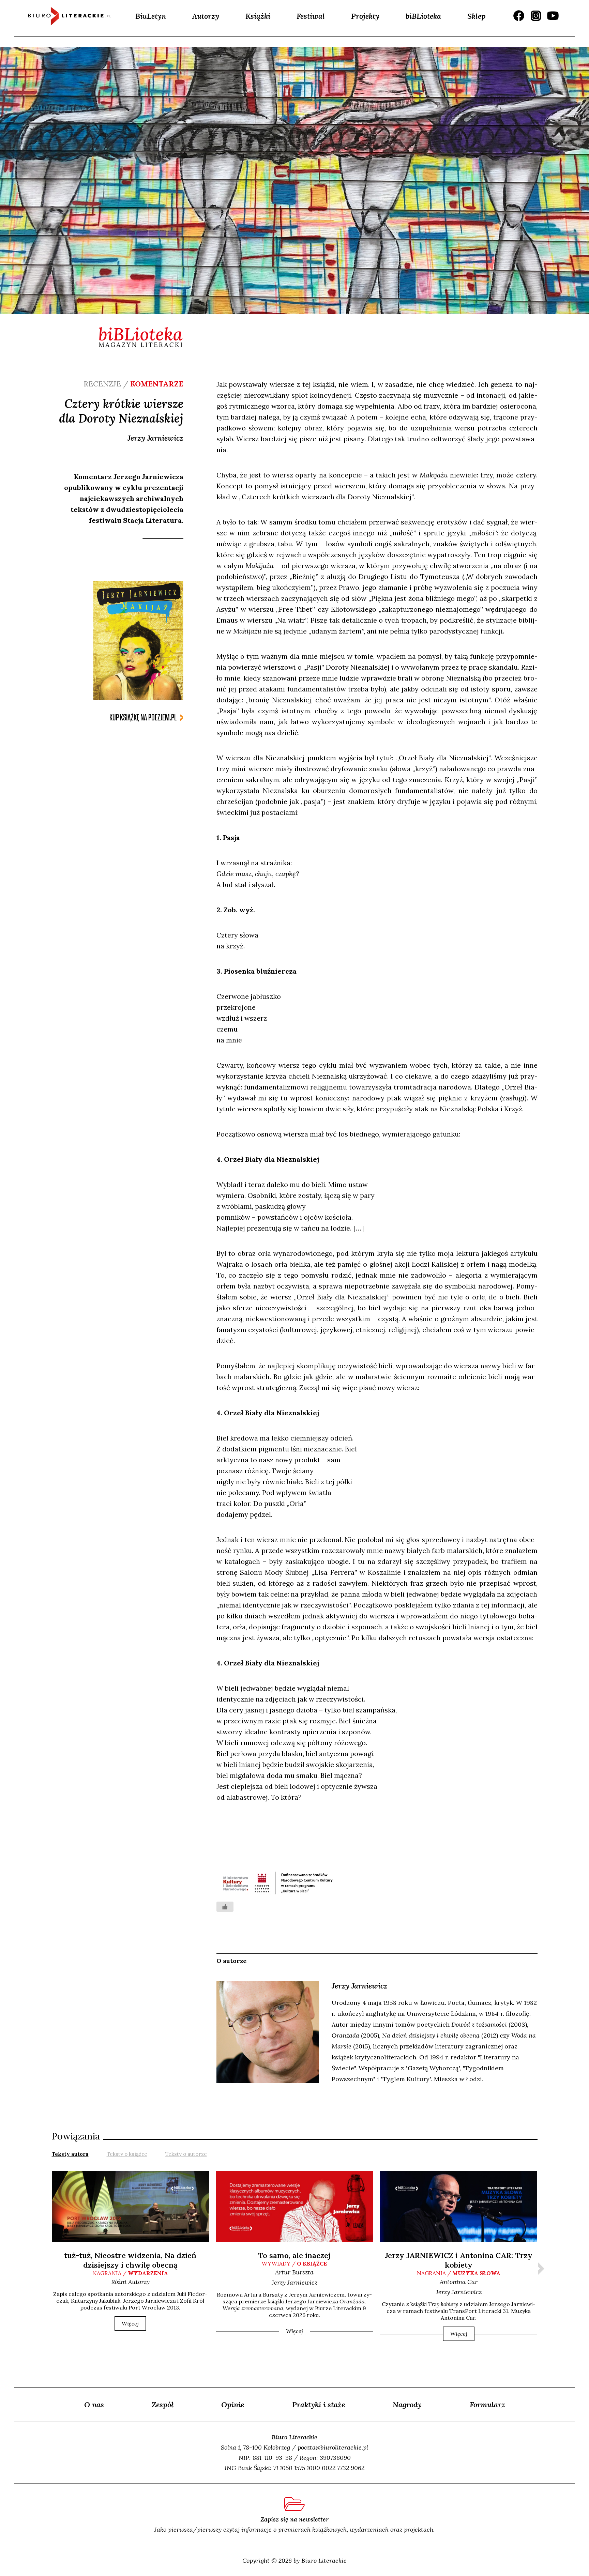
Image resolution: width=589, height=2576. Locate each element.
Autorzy (206, 16)
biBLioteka (423, 16)
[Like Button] (225, 1907)
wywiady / (294, 2263)
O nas (94, 2405)
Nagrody (407, 2405)
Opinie (233, 2405)
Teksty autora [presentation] (70, 2154)
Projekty (365, 16)
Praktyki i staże (319, 2405)
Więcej (130, 2323)
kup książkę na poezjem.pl (143, 718)
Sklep (477, 16)
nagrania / (130, 2273)
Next (541, 2269)
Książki (258, 16)
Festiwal (311, 16)
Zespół (163, 2405)
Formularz (487, 2405)
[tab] (70, 2153)
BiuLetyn (151, 16)
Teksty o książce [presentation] (127, 2154)
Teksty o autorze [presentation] (186, 2154)
